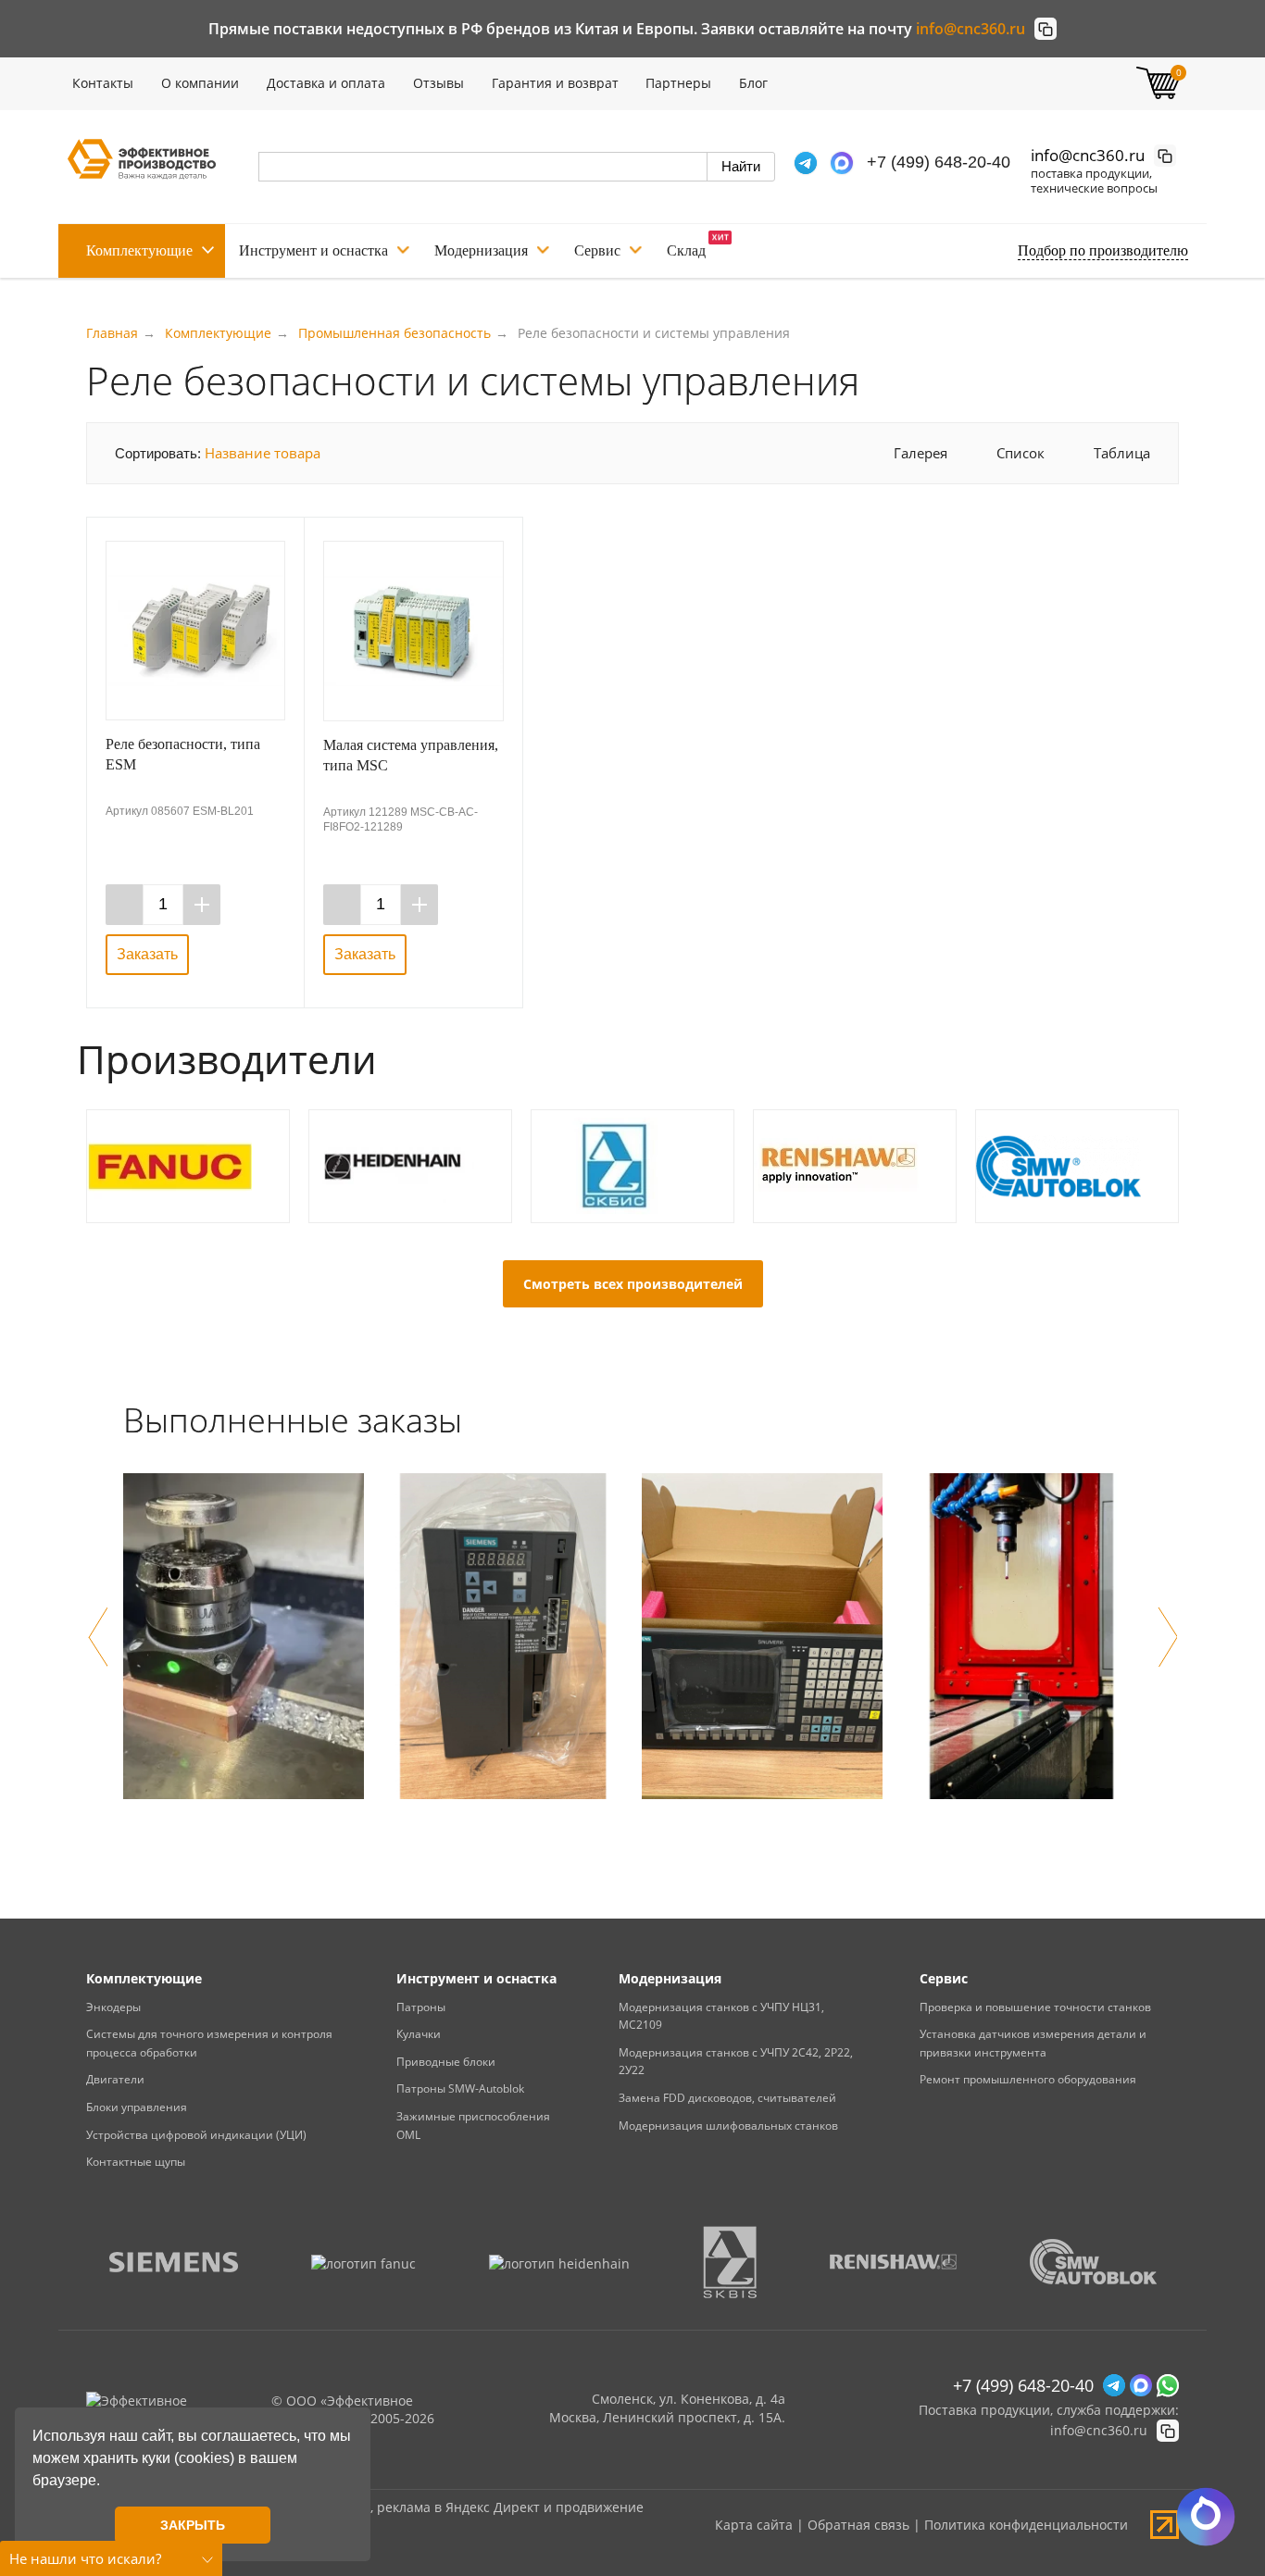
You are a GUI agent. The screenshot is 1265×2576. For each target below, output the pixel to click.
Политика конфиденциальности (1026, 2525)
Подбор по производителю (1103, 250)
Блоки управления (137, 2107)
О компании (200, 83)
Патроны (421, 2007)
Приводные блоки (446, 2062)
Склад (686, 250)
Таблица (1122, 453)
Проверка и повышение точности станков (1035, 2007)
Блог (753, 83)
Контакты (103, 83)
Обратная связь (858, 2525)
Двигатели (115, 2079)
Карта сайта (754, 2525)
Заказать (147, 954)
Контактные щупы (136, 2162)
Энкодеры (113, 2007)
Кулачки (419, 2034)
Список (1021, 453)
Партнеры (678, 83)
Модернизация (481, 250)
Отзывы (438, 83)
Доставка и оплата (326, 83)
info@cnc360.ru (971, 29)
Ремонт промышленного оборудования (1028, 2079)
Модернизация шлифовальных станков (728, 2126)
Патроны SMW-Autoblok (460, 2088)
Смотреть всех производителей (633, 1284)
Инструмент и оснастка (313, 250)
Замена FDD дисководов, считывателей (727, 2098)
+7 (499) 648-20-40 (939, 162)
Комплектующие (139, 250)
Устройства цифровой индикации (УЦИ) (196, 2135)
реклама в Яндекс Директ (458, 2507)
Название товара (263, 453)
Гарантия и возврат (555, 83)
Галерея (921, 453)
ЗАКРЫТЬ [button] (193, 2525)
